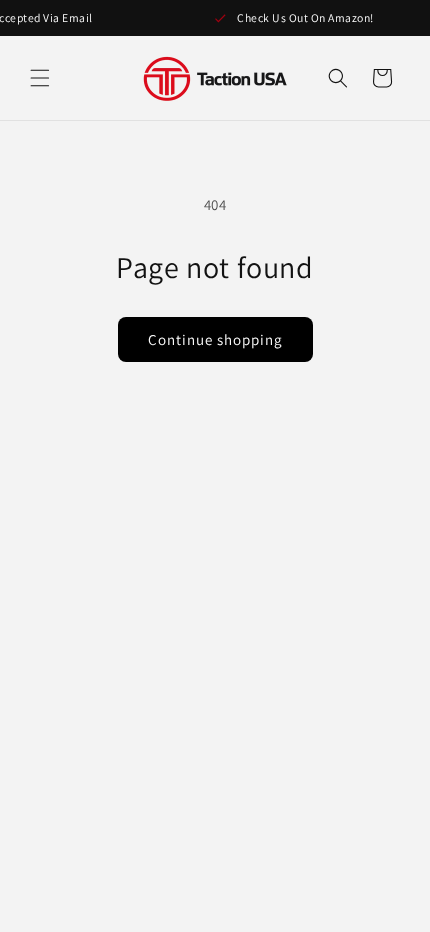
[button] (40, 78)
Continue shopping (215, 339)
